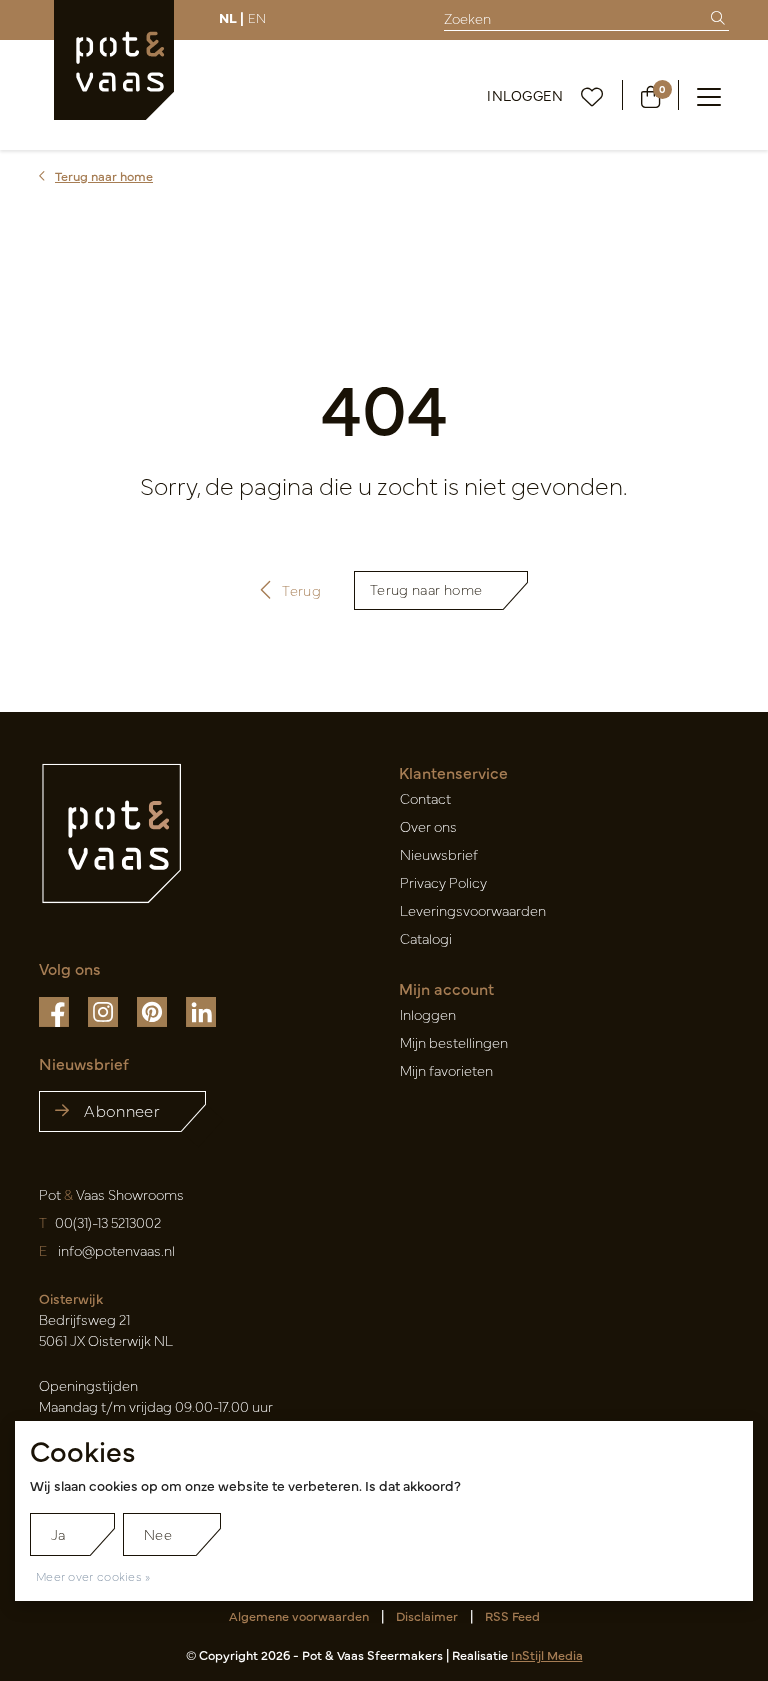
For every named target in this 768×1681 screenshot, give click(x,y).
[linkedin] (201, 1010)
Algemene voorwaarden (299, 1615)
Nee (158, 1534)
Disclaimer (427, 1615)
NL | (231, 17)
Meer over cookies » (93, 1576)
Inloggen (525, 95)
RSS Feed (512, 1615)
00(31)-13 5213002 (108, 1222)
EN (257, 17)
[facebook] (55, 1010)
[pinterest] (153, 1010)
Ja (58, 1534)
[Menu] (709, 95)
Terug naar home (426, 589)
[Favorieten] (592, 95)
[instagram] (104, 1010)
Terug (302, 590)
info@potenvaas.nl (116, 1250)
